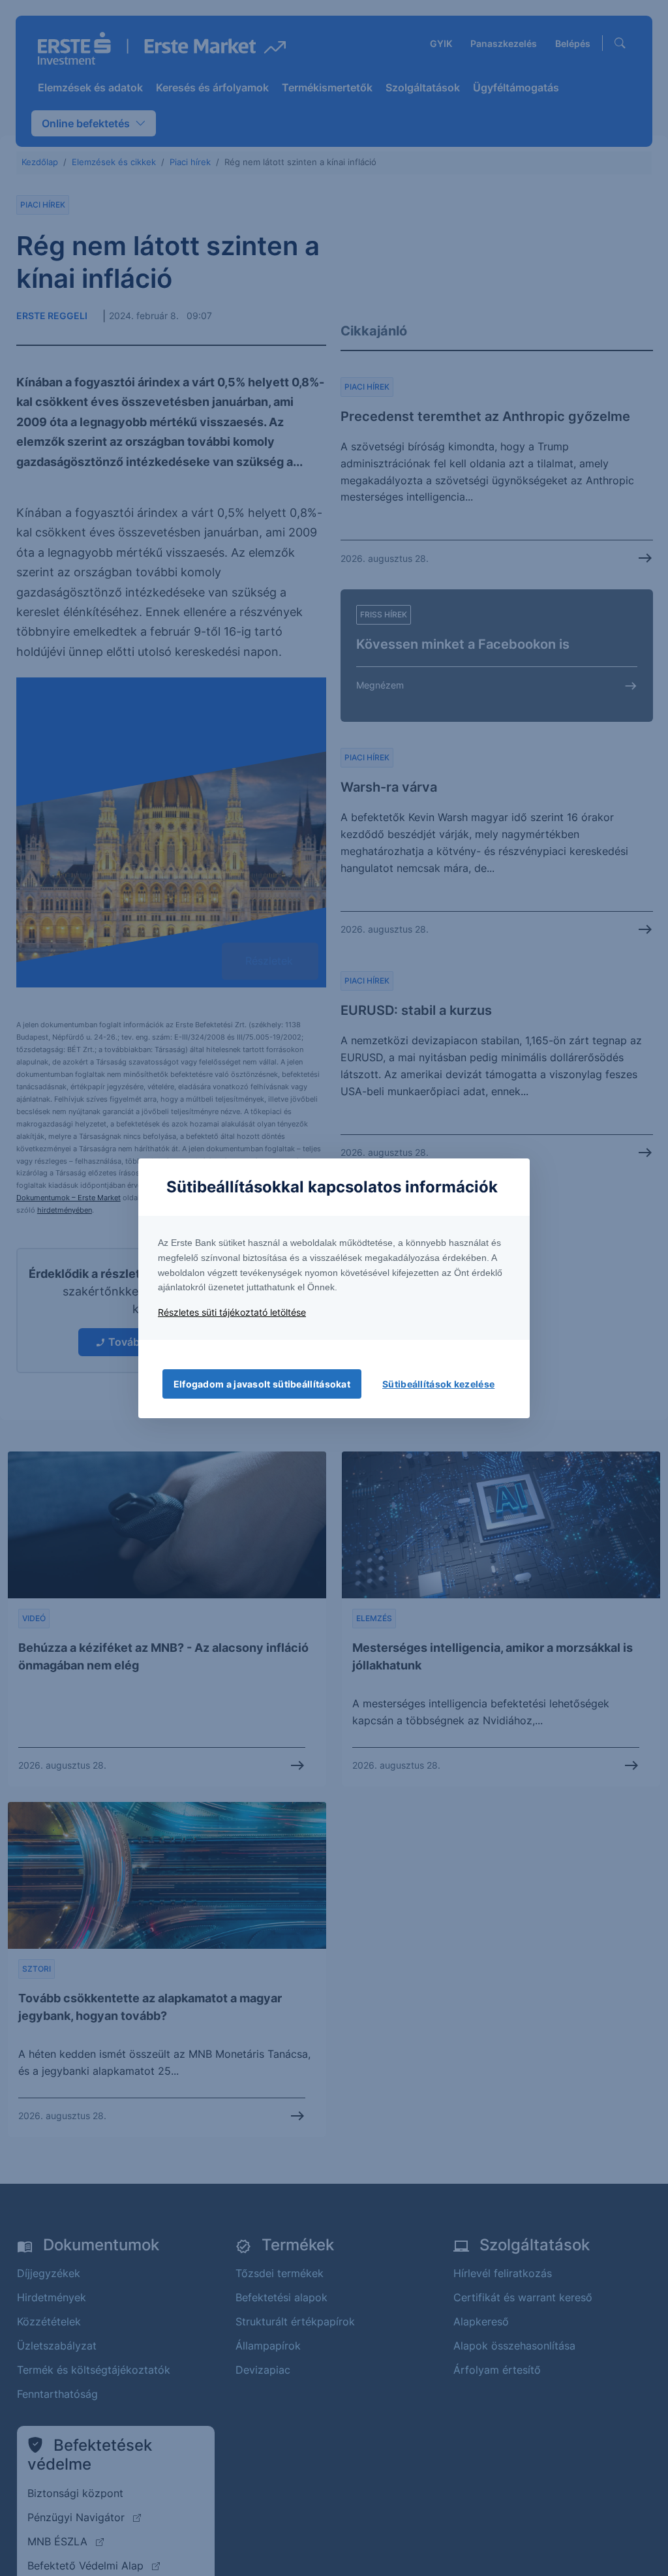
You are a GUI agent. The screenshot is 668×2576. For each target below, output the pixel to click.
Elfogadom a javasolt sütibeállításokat (262, 1384)
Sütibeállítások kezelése (438, 1384)
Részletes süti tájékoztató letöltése (232, 1312)
